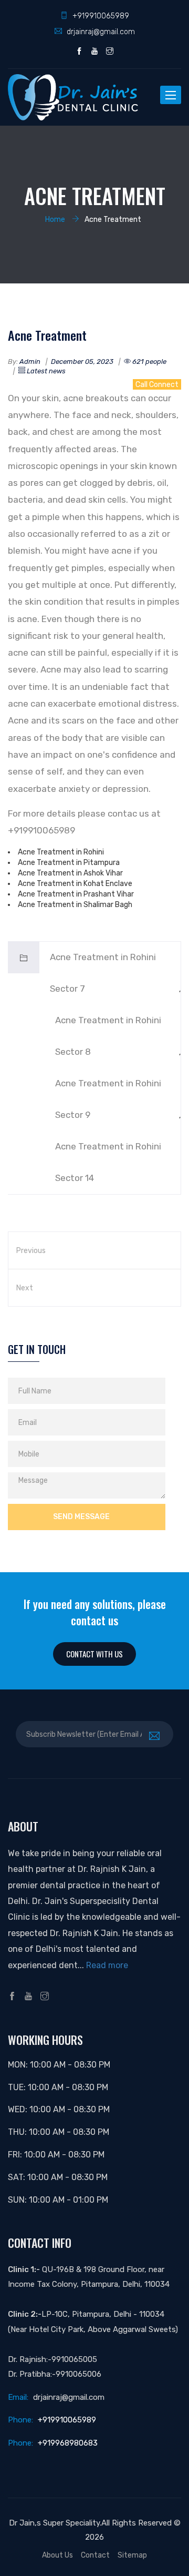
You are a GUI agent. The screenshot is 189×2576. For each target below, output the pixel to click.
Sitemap (132, 2555)
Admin (30, 362)
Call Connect (157, 384)
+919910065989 (101, 16)
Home (55, 219)
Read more (107, 1965)
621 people (149, 362)
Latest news (45, 371)
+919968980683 (68, 2443)
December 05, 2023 (82, 362)
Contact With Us (94, 1654)
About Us (57, 2555)
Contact (95, 2555)
